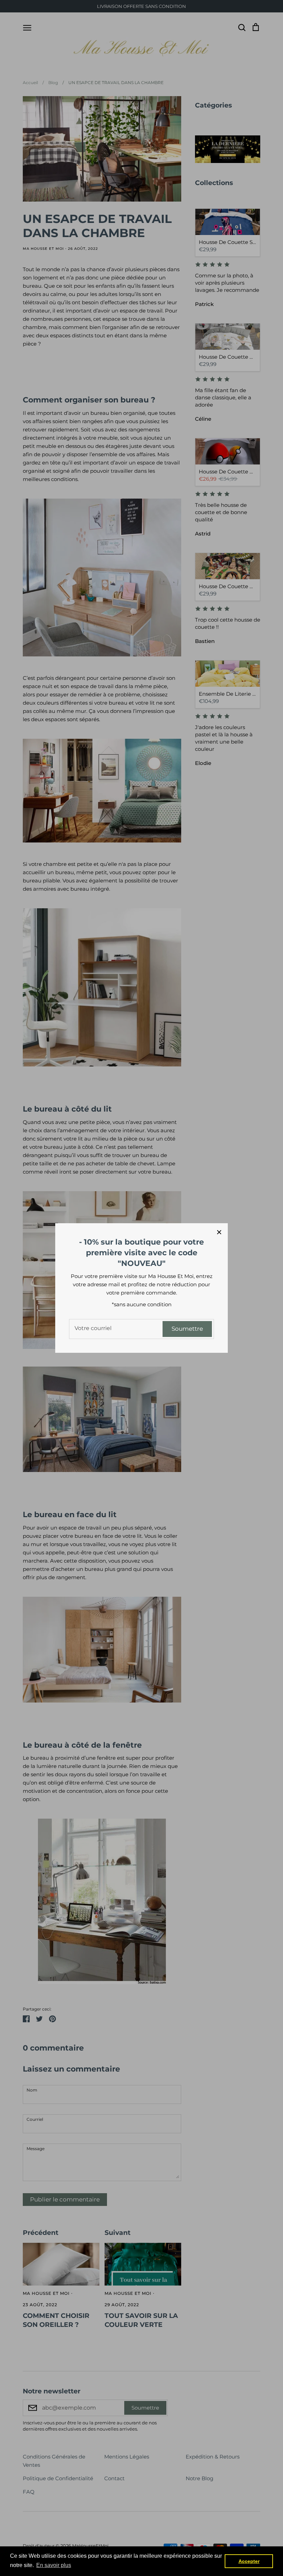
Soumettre (187, 1329)
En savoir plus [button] (54, 2565)
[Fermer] (219, 1232)
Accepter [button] (249, 2561)
